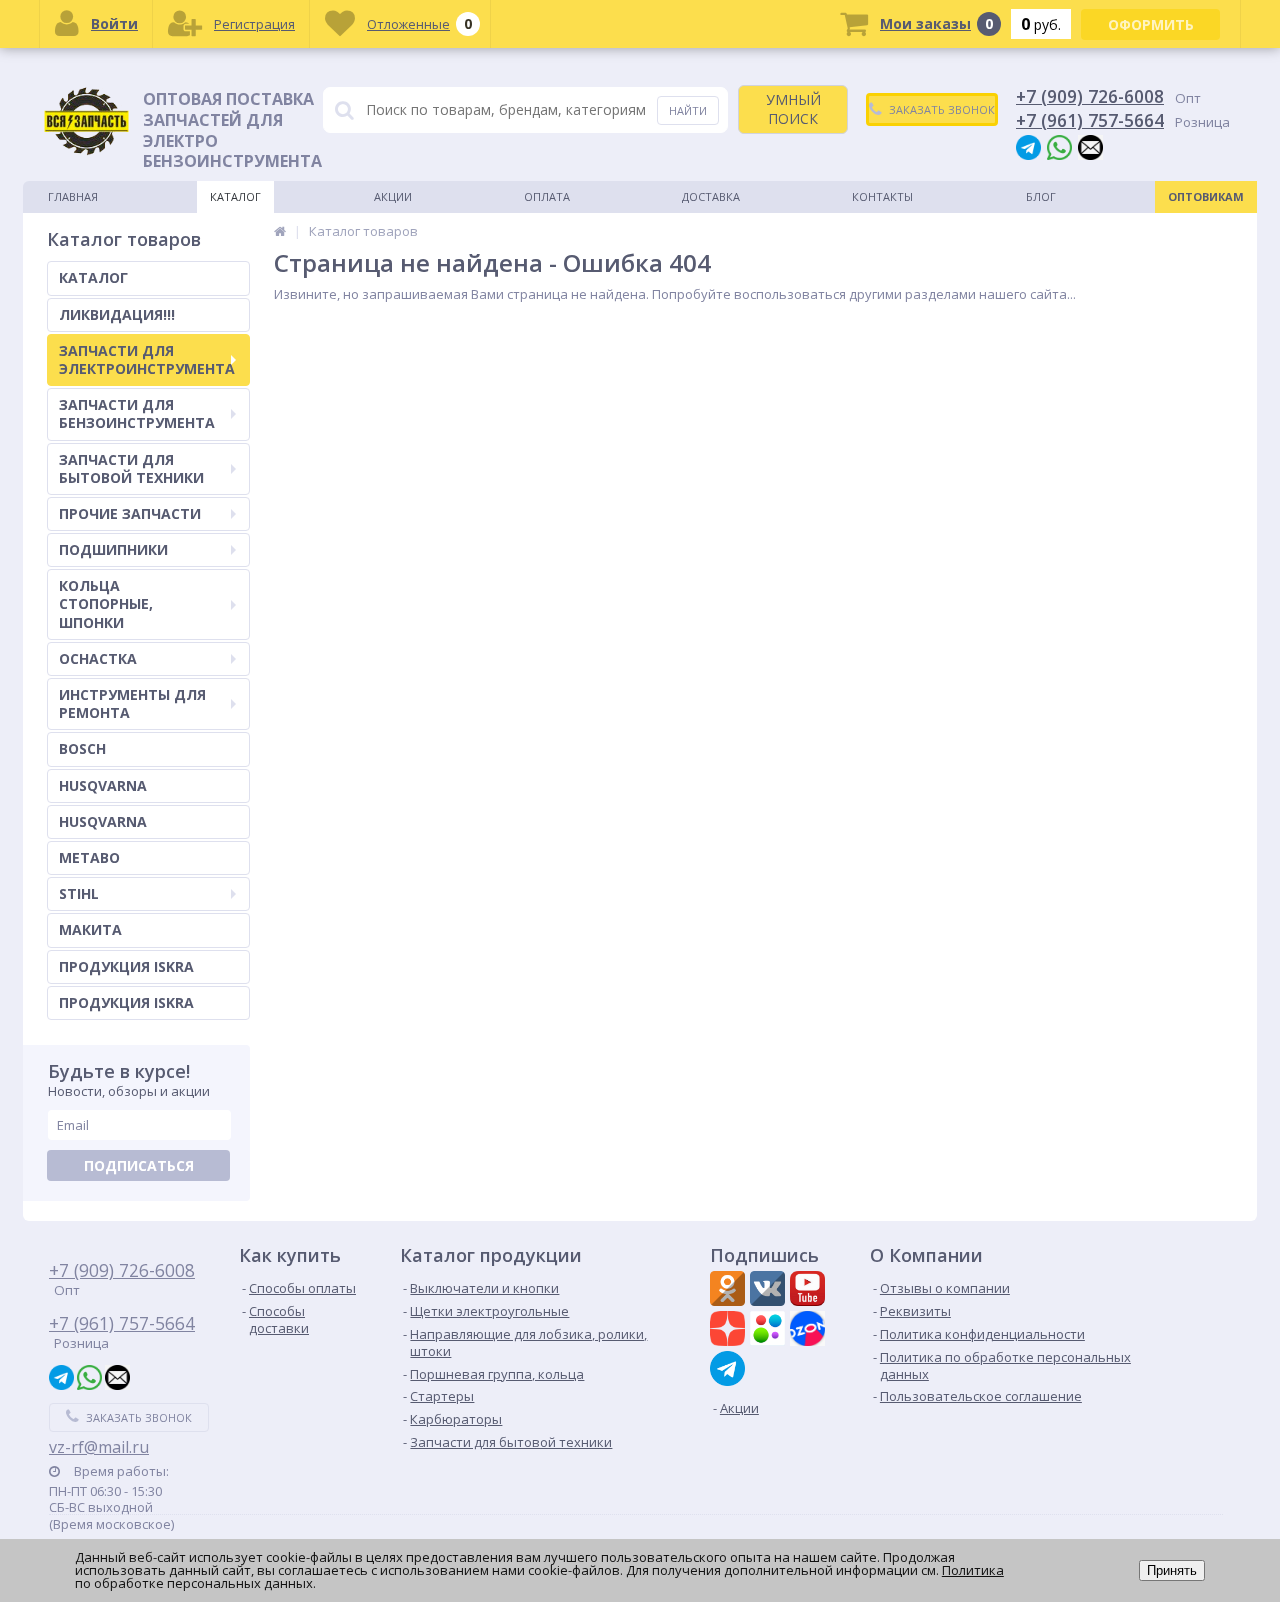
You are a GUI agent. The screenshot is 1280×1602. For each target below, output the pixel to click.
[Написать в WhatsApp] (1059, 146)
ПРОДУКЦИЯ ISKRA (126, 966)
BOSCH (82, 748)
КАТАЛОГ (93, 277)
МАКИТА (90, 929)
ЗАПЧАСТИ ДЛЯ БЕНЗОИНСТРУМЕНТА (137, 413)
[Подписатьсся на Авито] (770, 1331)
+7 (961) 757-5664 (1090, 120)
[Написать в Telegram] (1028, 146)
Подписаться (139, 1165)
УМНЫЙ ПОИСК (793, 108)
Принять (1172, 1570)
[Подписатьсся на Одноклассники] (730, 1291)
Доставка (711, 196)
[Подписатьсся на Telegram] (730, 1368)
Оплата (547, 196)
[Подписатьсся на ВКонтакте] (770, 1291)
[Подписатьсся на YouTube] (810, 1291)
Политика (973, 1570)
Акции (393, 196)
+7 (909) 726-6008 (1090, 96)
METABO (89, 857)
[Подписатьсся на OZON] (810, 1331)
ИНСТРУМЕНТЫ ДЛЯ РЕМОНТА (132, 703)
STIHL (79, 893)
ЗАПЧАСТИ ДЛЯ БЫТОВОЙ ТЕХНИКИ (131, 468)
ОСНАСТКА (98, 658)
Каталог (235, 196)
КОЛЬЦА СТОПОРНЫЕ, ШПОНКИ (106, 603)
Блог (1041, 196)
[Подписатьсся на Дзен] (730, 1331)
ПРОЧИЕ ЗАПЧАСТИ (130, 513)
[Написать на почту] (1090, 146)
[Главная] (280, 231)
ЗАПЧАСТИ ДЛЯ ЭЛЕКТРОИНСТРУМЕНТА (147, 359)
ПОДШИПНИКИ (113, 549)
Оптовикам (1206, 196)
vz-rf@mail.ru (99, 1447)
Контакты (882, 196)
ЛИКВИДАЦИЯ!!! (117, 314)
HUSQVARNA (103, 785)
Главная (73, 196)
